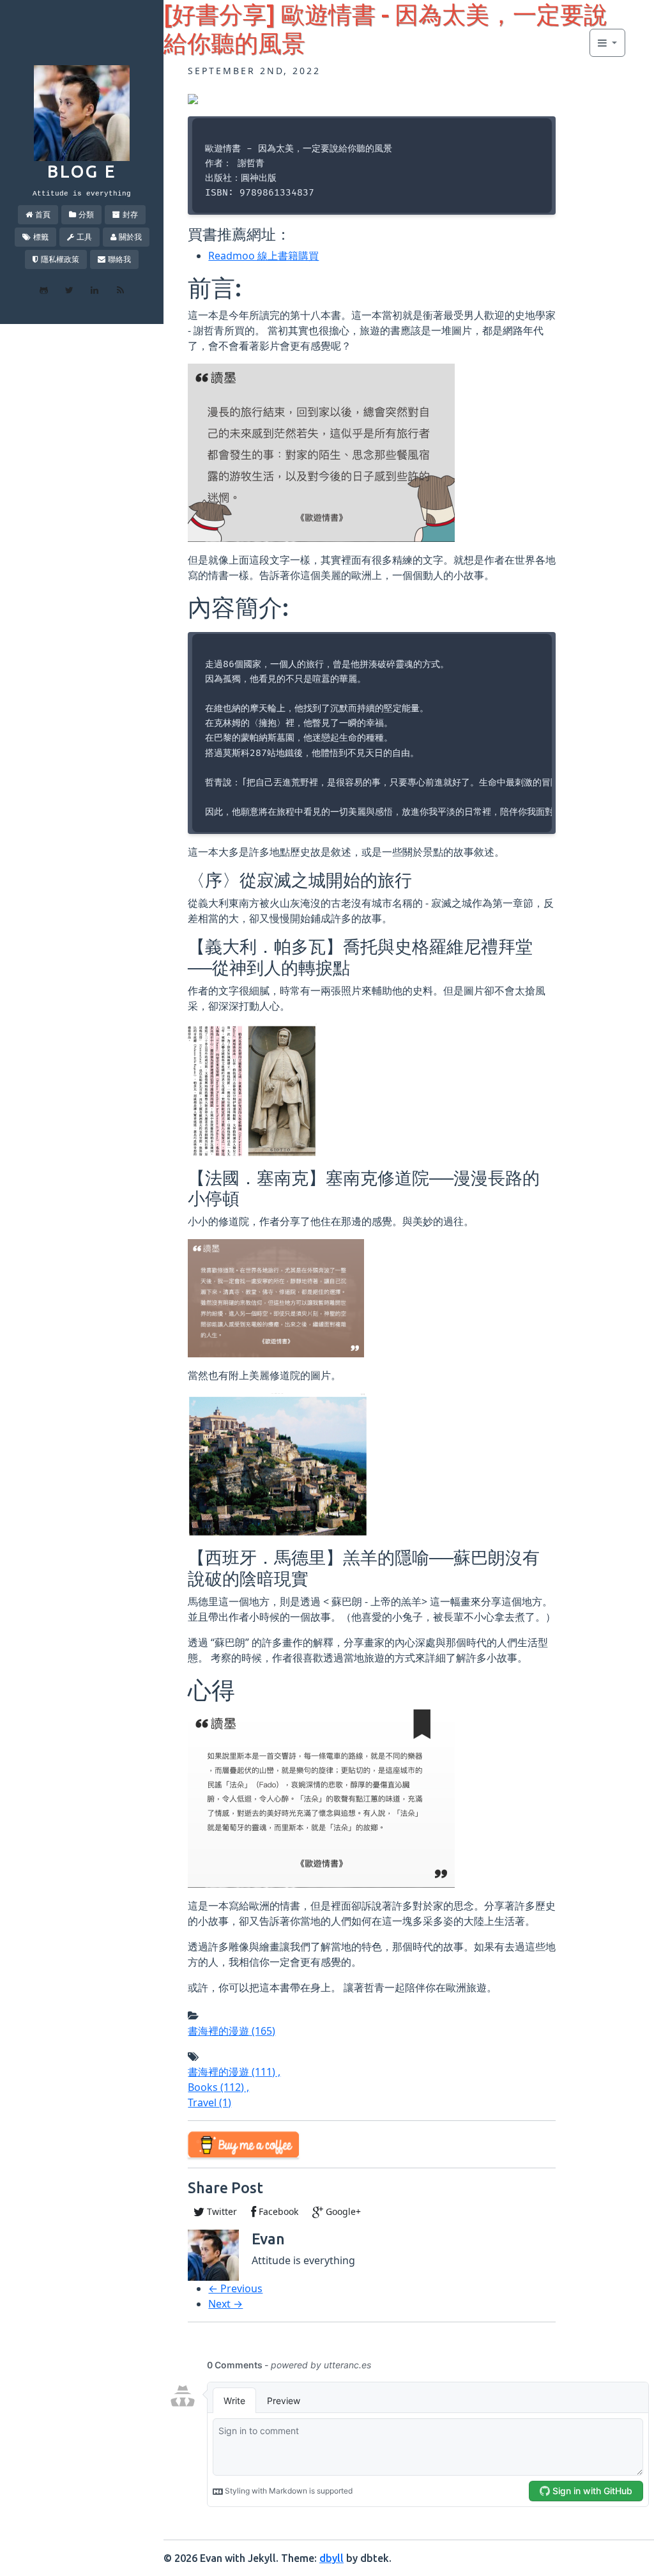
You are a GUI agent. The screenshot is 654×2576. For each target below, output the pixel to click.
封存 (130, 214)
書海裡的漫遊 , (234, 2072)
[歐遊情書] (193, 98)
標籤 (41, 237)
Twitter (221, 2211)
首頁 (43, 214)
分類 (86, 214)
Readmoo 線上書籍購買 (263, 256)
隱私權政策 (60, 259)
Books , (218, 2087)
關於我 (130, 237)
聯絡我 (119, 259)
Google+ (342, 2211)
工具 (84, 237)
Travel (209, 2102)
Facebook (277, 2211)
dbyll (331, 2558)
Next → (225, 2304)
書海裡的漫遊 (232, 2031)
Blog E (82, 171)
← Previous (235, 2288)
